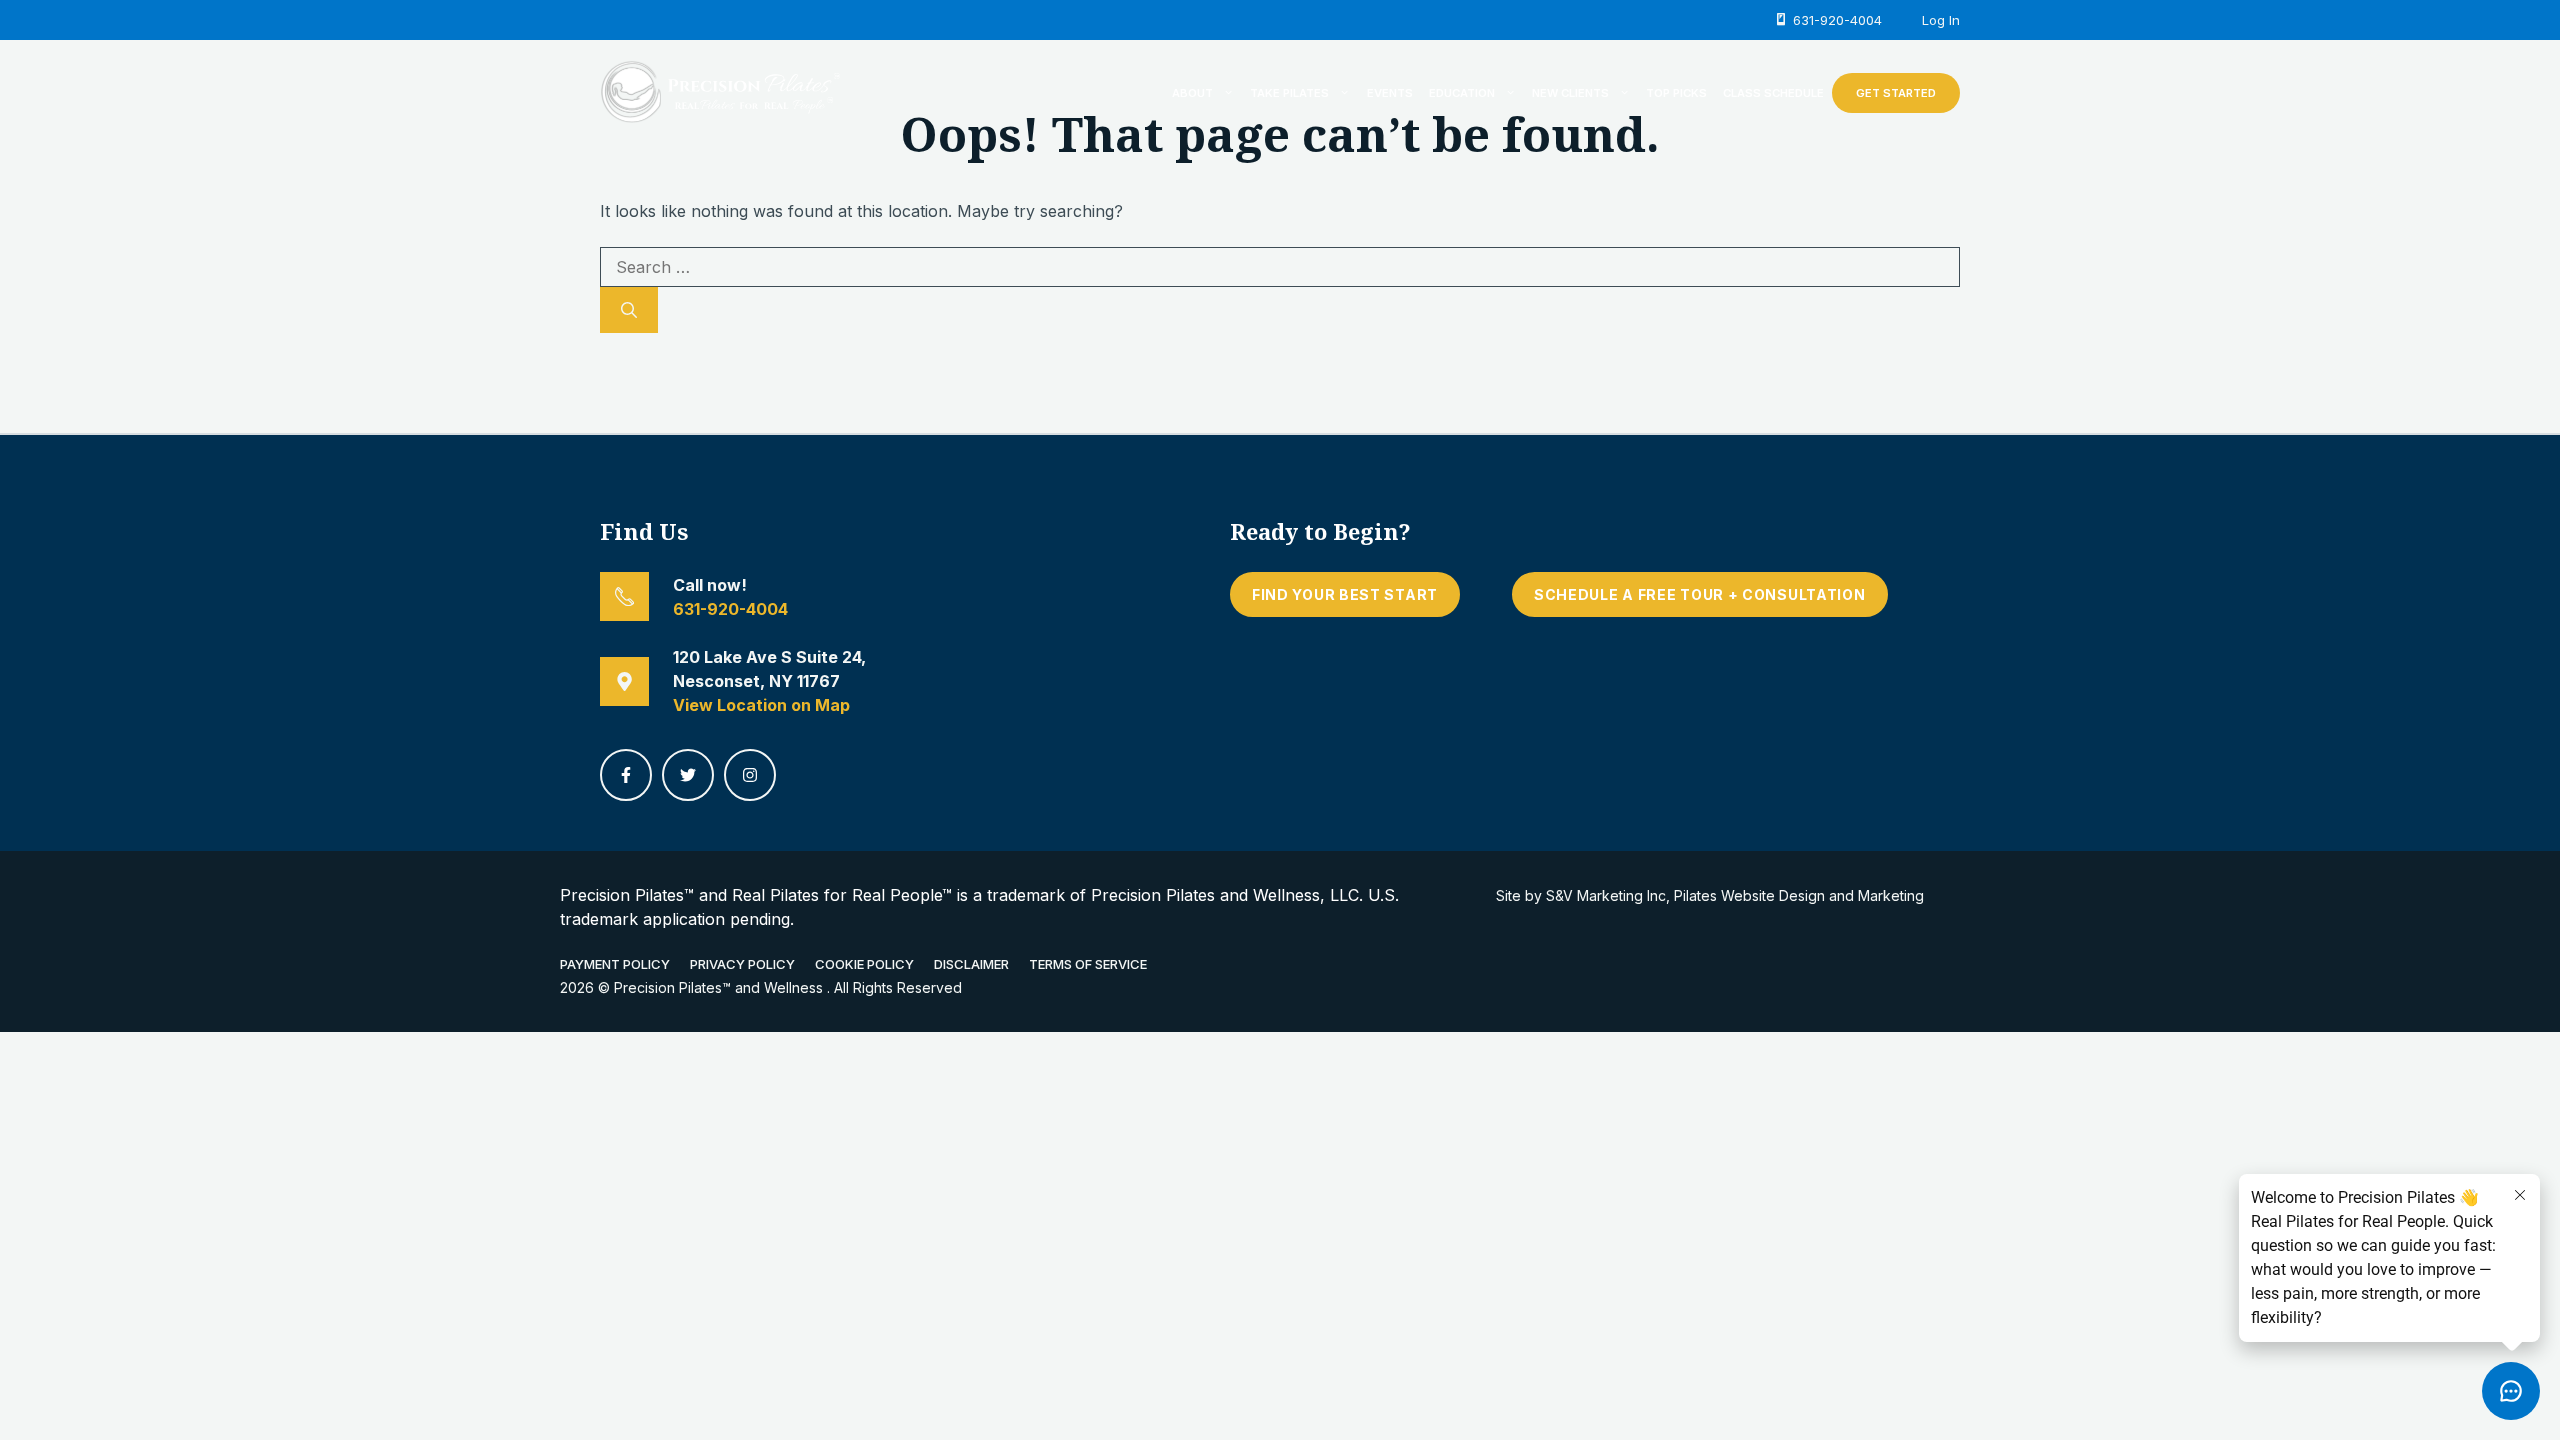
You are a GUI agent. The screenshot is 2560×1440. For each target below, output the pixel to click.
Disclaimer (971, 964)
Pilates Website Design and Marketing (1799, 895)
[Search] (629, 310)
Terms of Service (1088, 964)
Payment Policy (615, 964)
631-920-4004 (730, 609)
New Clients (1570, 93)
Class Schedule (1773, 93)
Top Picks (1676, 93)
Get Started (1896, 93)
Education (1462, 93)
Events (1390, 93)
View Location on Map (761, 705)
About (1192, 93)
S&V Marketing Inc (1606, 895)
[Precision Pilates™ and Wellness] (720, 91)
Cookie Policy (864, 964)
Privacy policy (742, 964)
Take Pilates (1289, 93)
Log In (1941, 20)
